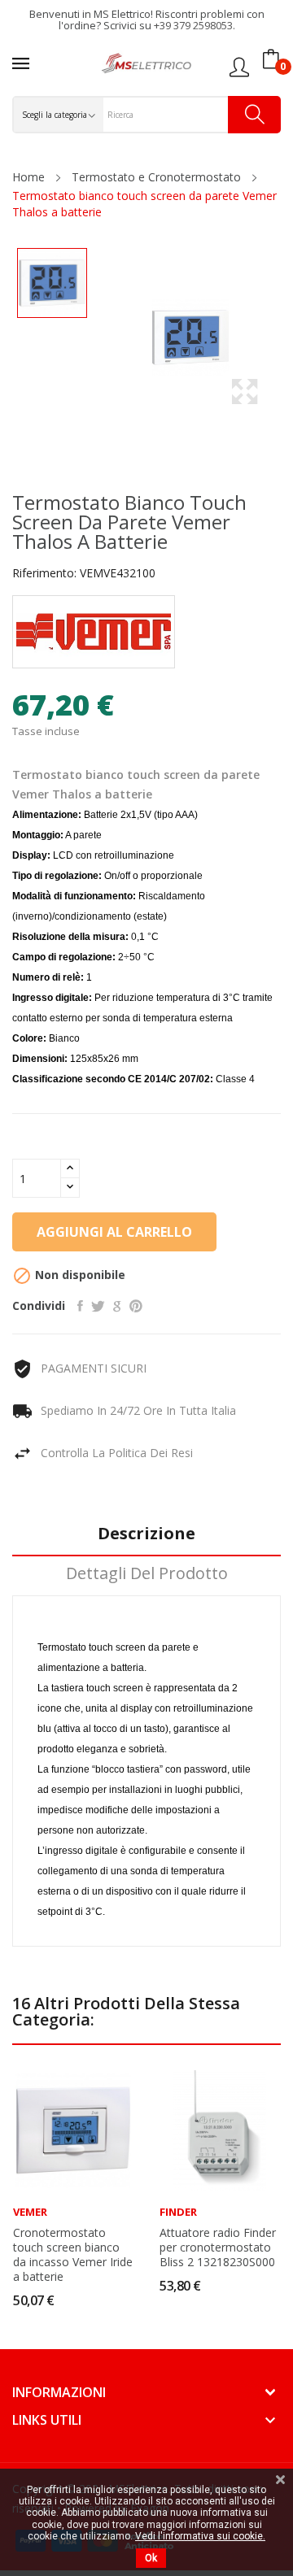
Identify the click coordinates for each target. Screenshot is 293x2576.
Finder (178, 2212)
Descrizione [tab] (146, 1534)
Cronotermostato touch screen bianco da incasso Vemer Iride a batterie (73, 2255)
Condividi (80, 1306)
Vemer (30, 2212)
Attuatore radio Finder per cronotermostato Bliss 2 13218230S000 (218, 2247)
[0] (271, 59)
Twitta (98, 1306)
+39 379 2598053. (195, 25)
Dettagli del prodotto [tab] (147, 1574)
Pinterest (136, 1306)
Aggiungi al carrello (114, 1232)
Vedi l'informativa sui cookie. (200, 2536)
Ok (151, 2558)
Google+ (117, 1306)
